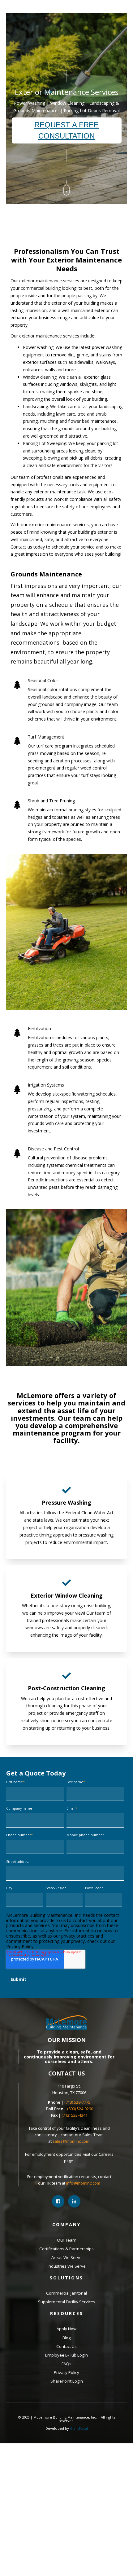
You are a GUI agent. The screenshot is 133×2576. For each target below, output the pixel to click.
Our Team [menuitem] (67, 2240)
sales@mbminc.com (71, 2141)
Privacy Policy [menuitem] (66, 2372)
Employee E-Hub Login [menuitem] (66, 2355)
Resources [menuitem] (67, 2313)
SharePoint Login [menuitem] (67, 2381)
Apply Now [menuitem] (66, 2329)
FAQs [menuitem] (66, 2364)
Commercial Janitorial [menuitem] (66, 2293)
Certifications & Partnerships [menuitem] (66, 2249)
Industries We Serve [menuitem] (67, 2266)
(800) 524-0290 (80, 2109)
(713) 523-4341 (75, 2115)
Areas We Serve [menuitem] (66, 2257)
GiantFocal (79, 2428)
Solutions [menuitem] (66, 2278)
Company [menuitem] (66, 2224)
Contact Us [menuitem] (66, 2346)
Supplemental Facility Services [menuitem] (67, 2302)
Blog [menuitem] (67, 2338)
